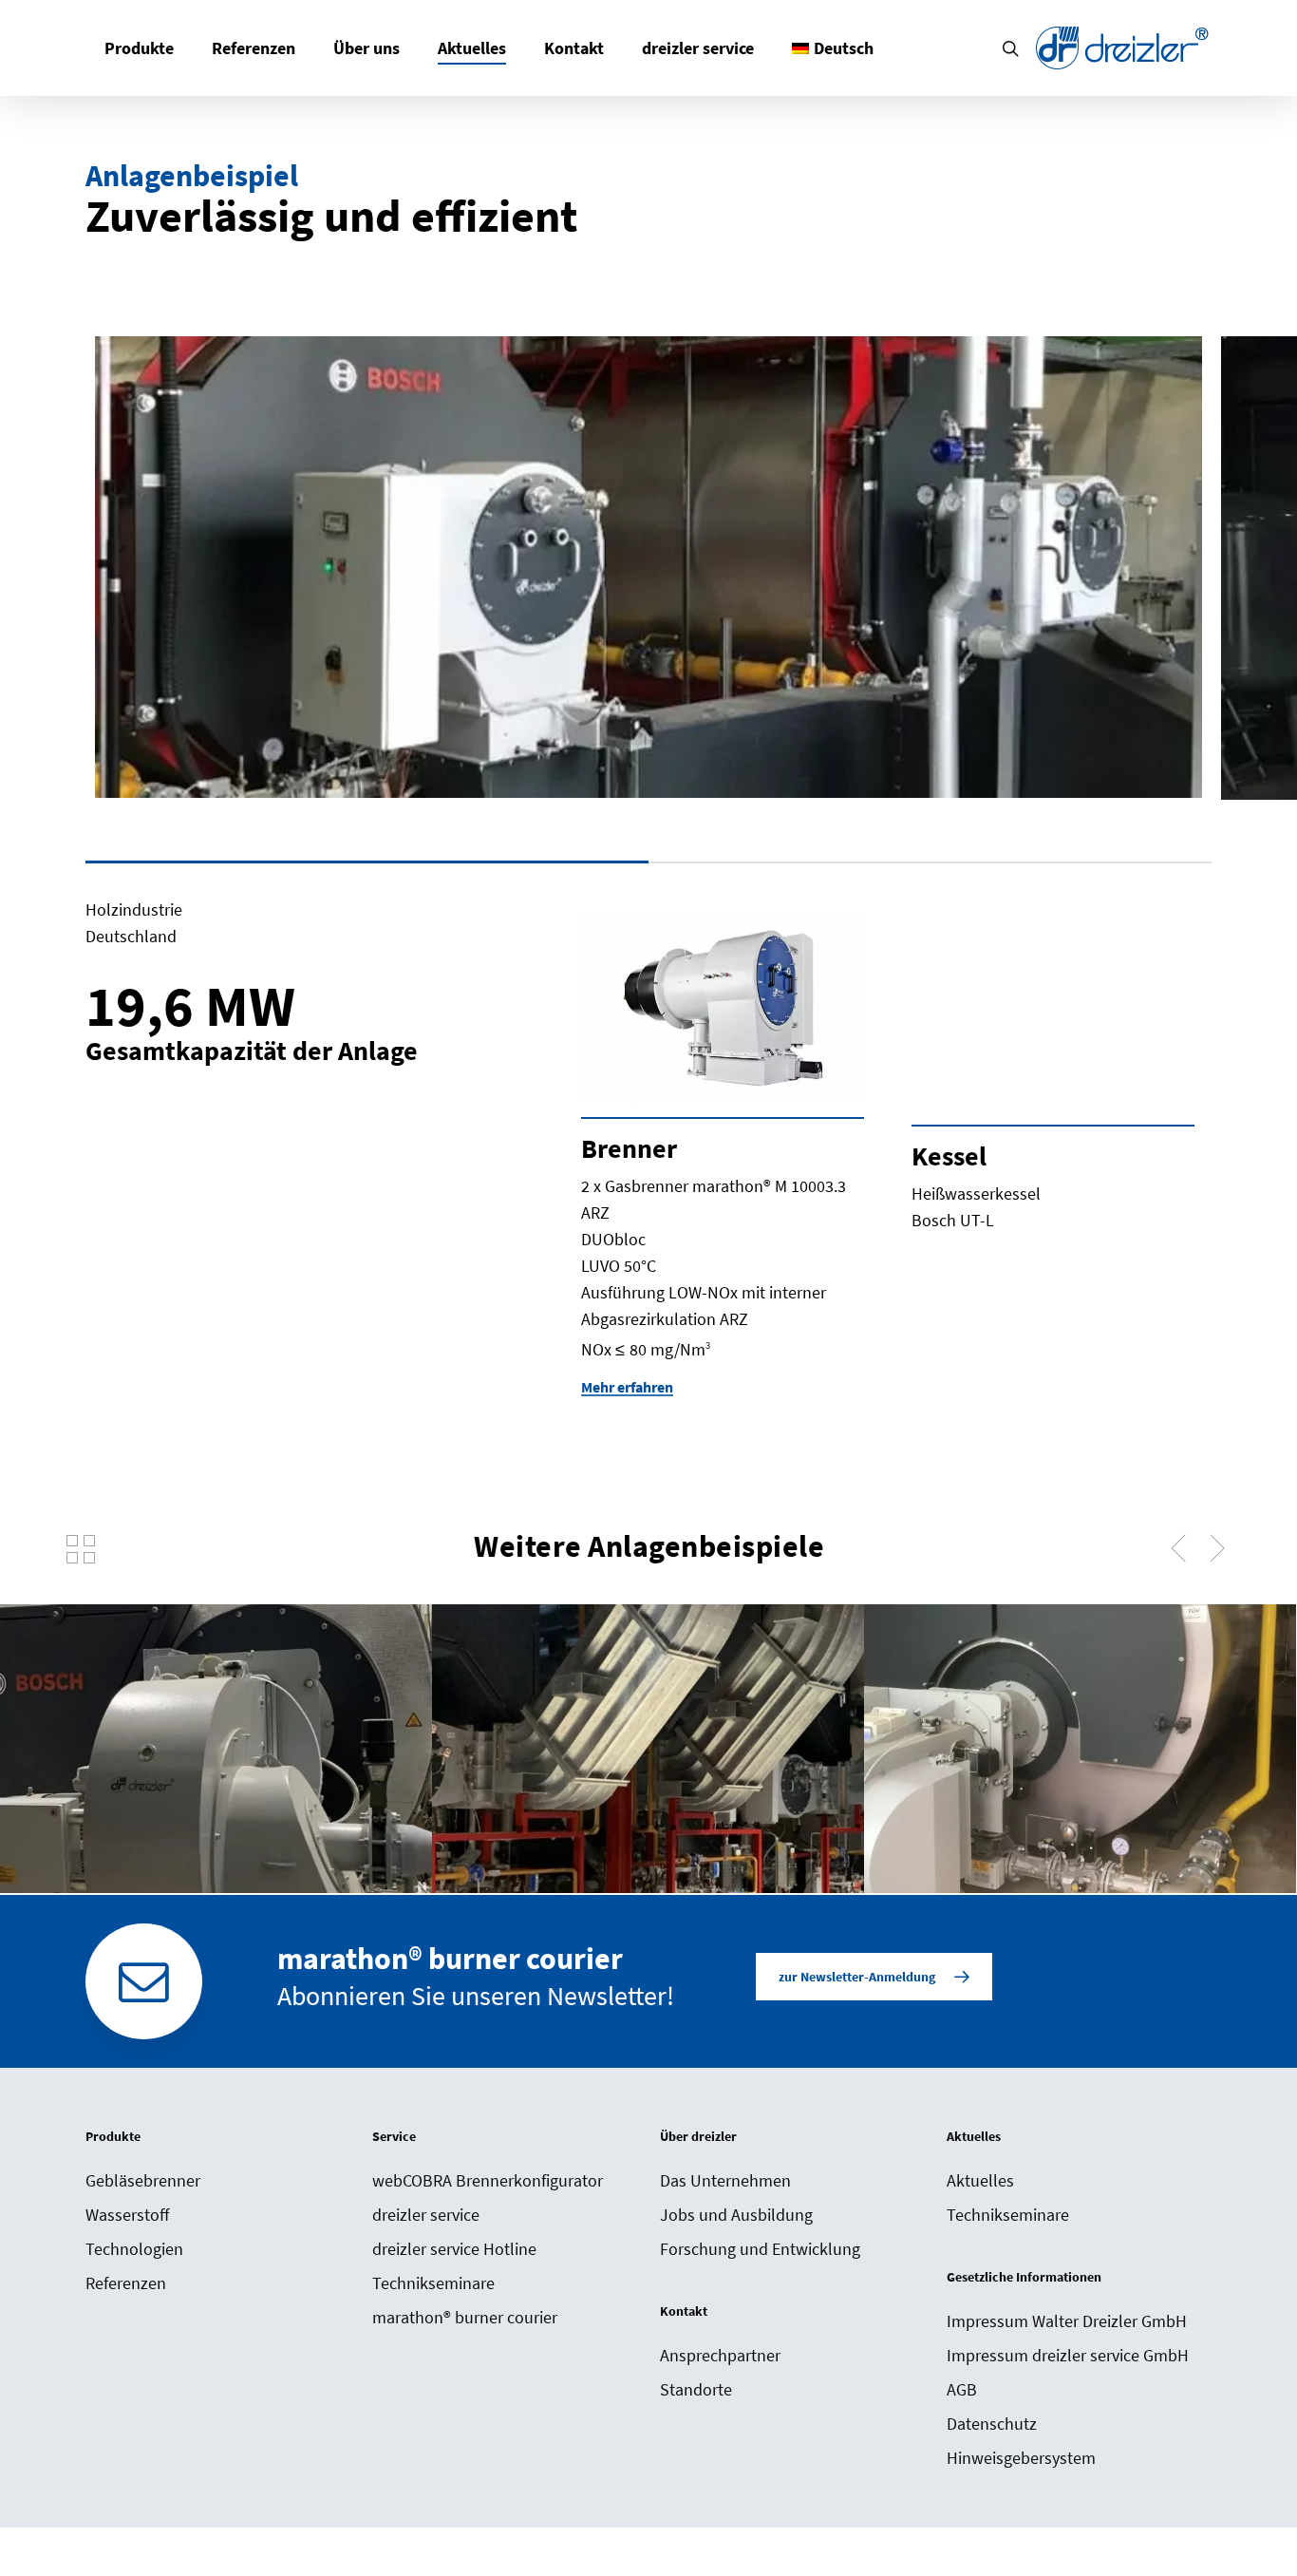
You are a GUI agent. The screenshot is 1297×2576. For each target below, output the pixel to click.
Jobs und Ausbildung (736, 2215)
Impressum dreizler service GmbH (1068, 2355)
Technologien (134, 2249)
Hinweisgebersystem (1021, 2458)
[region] (648, 595)
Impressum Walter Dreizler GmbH (1067, 2321)
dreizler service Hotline (454, 2249)
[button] (874, 1977)
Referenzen (126, 2283)
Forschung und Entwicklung (760, 2249)
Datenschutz (992, 2424)
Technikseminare (433, 2283)
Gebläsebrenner (143, 2180)
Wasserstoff (127, 2215)
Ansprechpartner (720, 2355)
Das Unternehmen (725, 2180)
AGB (962, 2389)
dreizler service (426, 2215)
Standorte (696, 2389)
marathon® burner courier (465, 2317)
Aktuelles (980, 2180)
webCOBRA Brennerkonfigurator (488, 2180)
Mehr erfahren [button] (627, 1387)
